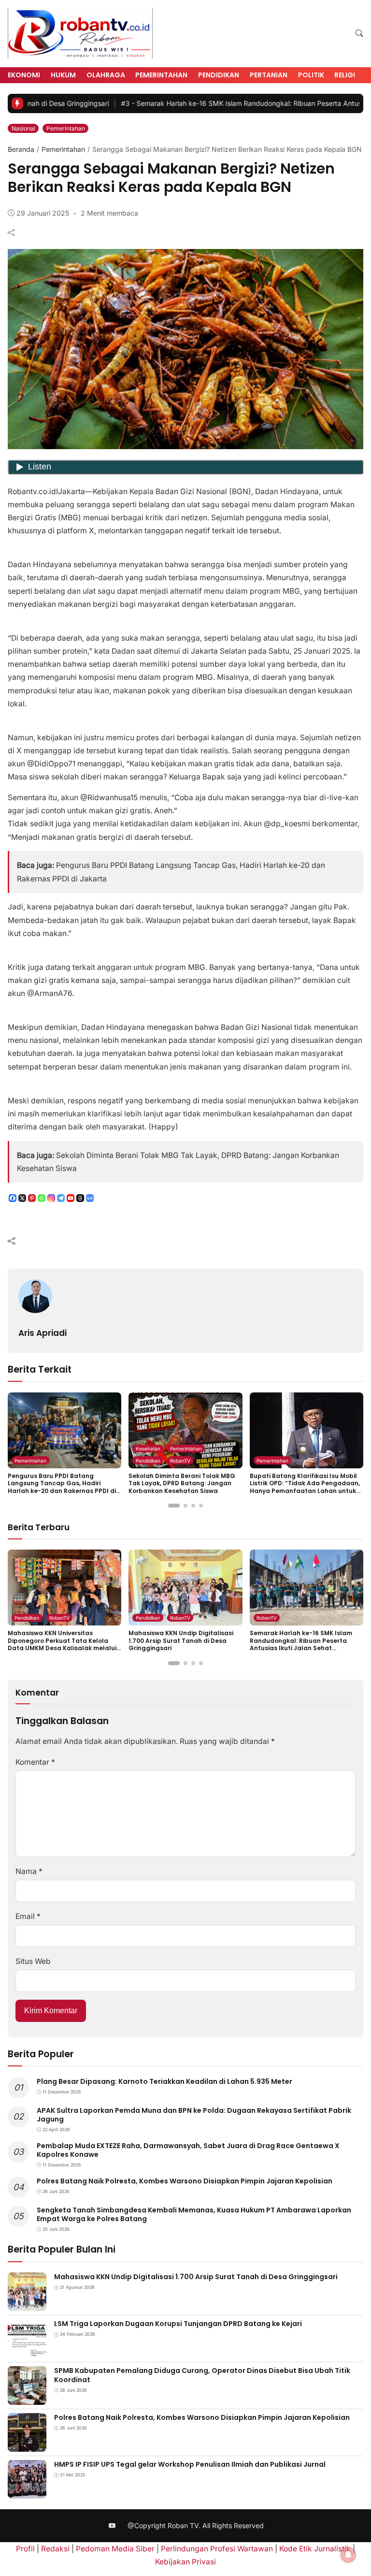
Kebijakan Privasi (185, 2562)
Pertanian (269, 75)
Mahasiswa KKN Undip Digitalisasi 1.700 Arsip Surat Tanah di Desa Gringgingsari (181, 1640)
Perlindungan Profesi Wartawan (217, 2549)
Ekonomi (24, 75)
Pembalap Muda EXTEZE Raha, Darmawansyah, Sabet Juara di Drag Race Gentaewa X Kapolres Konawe (188, 2150)
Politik (311, 75)
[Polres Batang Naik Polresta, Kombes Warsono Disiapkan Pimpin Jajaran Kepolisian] (27, 2445)
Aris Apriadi (43, 1333)
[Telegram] (61, 1198)
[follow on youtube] (112, 2526)
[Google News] (90, 1198)
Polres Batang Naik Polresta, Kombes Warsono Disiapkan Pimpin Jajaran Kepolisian (185, 2181)
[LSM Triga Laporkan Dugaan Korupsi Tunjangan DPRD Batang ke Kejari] (27, 2351)
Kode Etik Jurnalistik (315, 2549)
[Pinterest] (32, 1198)
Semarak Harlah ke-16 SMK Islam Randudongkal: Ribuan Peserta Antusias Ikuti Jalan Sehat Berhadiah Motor (301, 1644)
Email (28, 1916)
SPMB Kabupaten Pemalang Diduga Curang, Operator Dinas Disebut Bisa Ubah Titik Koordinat (202, 2375)
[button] (359, 34)
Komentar (35, 1762)
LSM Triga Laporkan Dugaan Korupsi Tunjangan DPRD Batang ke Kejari (178, 2324)
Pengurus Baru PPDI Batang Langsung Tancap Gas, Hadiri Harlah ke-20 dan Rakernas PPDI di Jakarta (62, 1487)
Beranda (21, 149)
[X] (22, 1198)
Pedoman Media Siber (115, 2549)
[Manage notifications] (348, 2555)
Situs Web (33, 1961)
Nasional (23, 128)
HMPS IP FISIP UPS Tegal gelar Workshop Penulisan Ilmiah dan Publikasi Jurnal (190, 2464)
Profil (25, 2549)
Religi (345, 75)
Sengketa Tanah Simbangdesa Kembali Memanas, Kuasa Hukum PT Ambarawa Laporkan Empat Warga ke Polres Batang (194, 2214)
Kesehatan (148, 1449)
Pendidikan (219, 75)
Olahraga (106, 75)
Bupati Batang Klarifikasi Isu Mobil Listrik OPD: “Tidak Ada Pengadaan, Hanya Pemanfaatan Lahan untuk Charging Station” (305, 1487)
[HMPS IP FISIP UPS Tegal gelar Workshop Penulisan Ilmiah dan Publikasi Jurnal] (27, 2492)
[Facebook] (13, 1198)
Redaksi (55, 2549)
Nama (29, 1871)
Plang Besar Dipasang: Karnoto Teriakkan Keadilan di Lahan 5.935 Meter (164, 2081)
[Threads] (80, 1198)
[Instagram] (51, 1198)
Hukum (63, 75)
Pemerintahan (161, 75)
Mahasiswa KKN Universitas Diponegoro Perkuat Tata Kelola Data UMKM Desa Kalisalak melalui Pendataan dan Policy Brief (62, 1644)
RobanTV (180, 1461)
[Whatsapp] (42, 1198)
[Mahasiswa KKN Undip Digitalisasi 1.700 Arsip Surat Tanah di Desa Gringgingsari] (27, 2305)
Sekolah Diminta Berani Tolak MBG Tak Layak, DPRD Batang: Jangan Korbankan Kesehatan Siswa (182, 1483)
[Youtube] (71, 1198)
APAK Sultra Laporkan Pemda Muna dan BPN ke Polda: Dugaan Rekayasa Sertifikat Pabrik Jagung (194, 2115)
